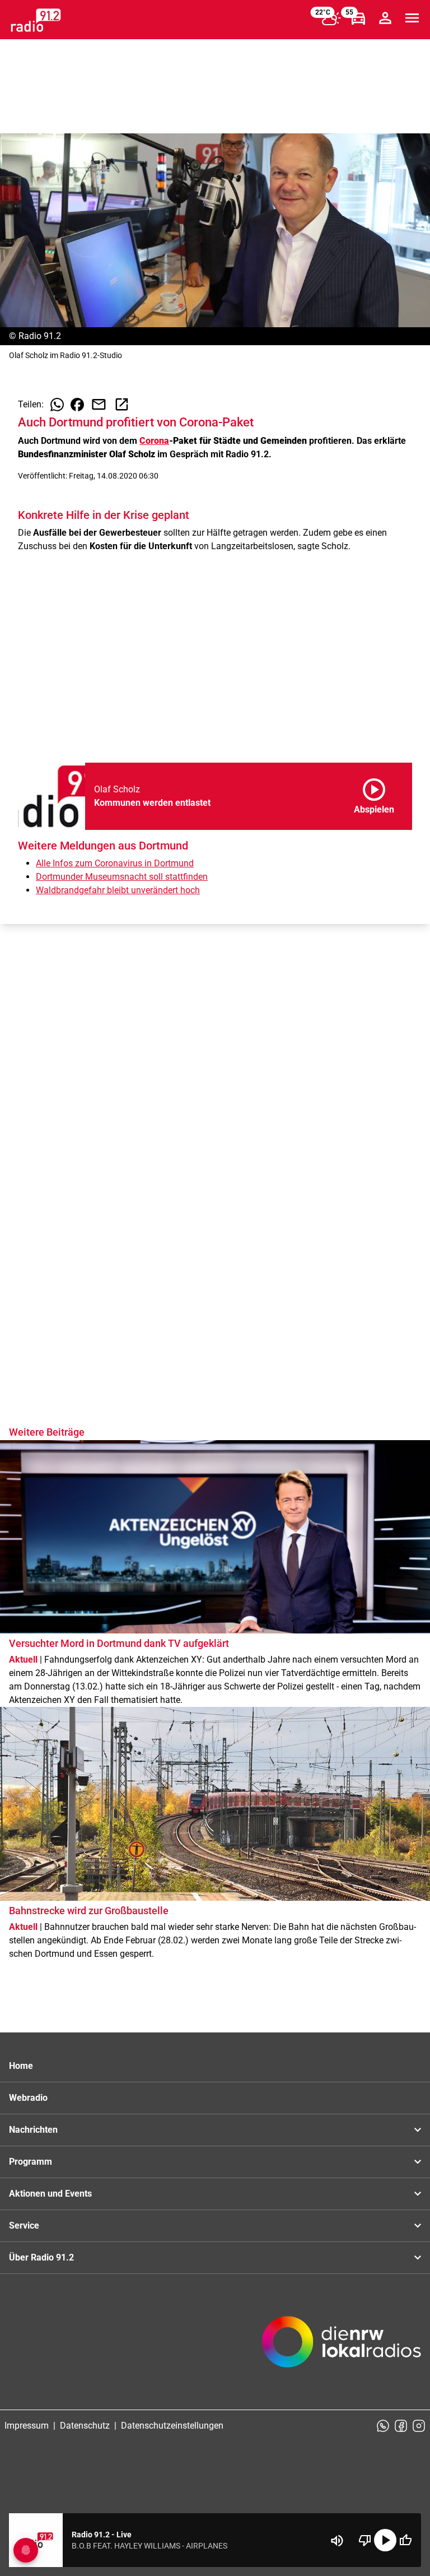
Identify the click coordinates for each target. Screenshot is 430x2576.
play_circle (385, 2540)
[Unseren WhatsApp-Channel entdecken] (383, 2426)
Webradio (28, 2098)
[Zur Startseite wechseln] (36, 20)
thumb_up (405, 2540)
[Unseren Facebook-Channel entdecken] (401, 2426)
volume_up (337, 2541)
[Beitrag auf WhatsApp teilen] (57, 405)
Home (21, 2066)
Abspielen (374, 794)
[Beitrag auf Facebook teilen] (77, 405)
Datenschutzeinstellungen (172, 2426)
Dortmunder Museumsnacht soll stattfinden (122, 877)
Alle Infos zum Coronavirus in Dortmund (115, 863)
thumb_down (365, 2540)
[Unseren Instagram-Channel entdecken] (419, 2426)
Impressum (27, 2426)
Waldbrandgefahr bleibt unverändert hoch (118, 890)
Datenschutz (85, 2426)
